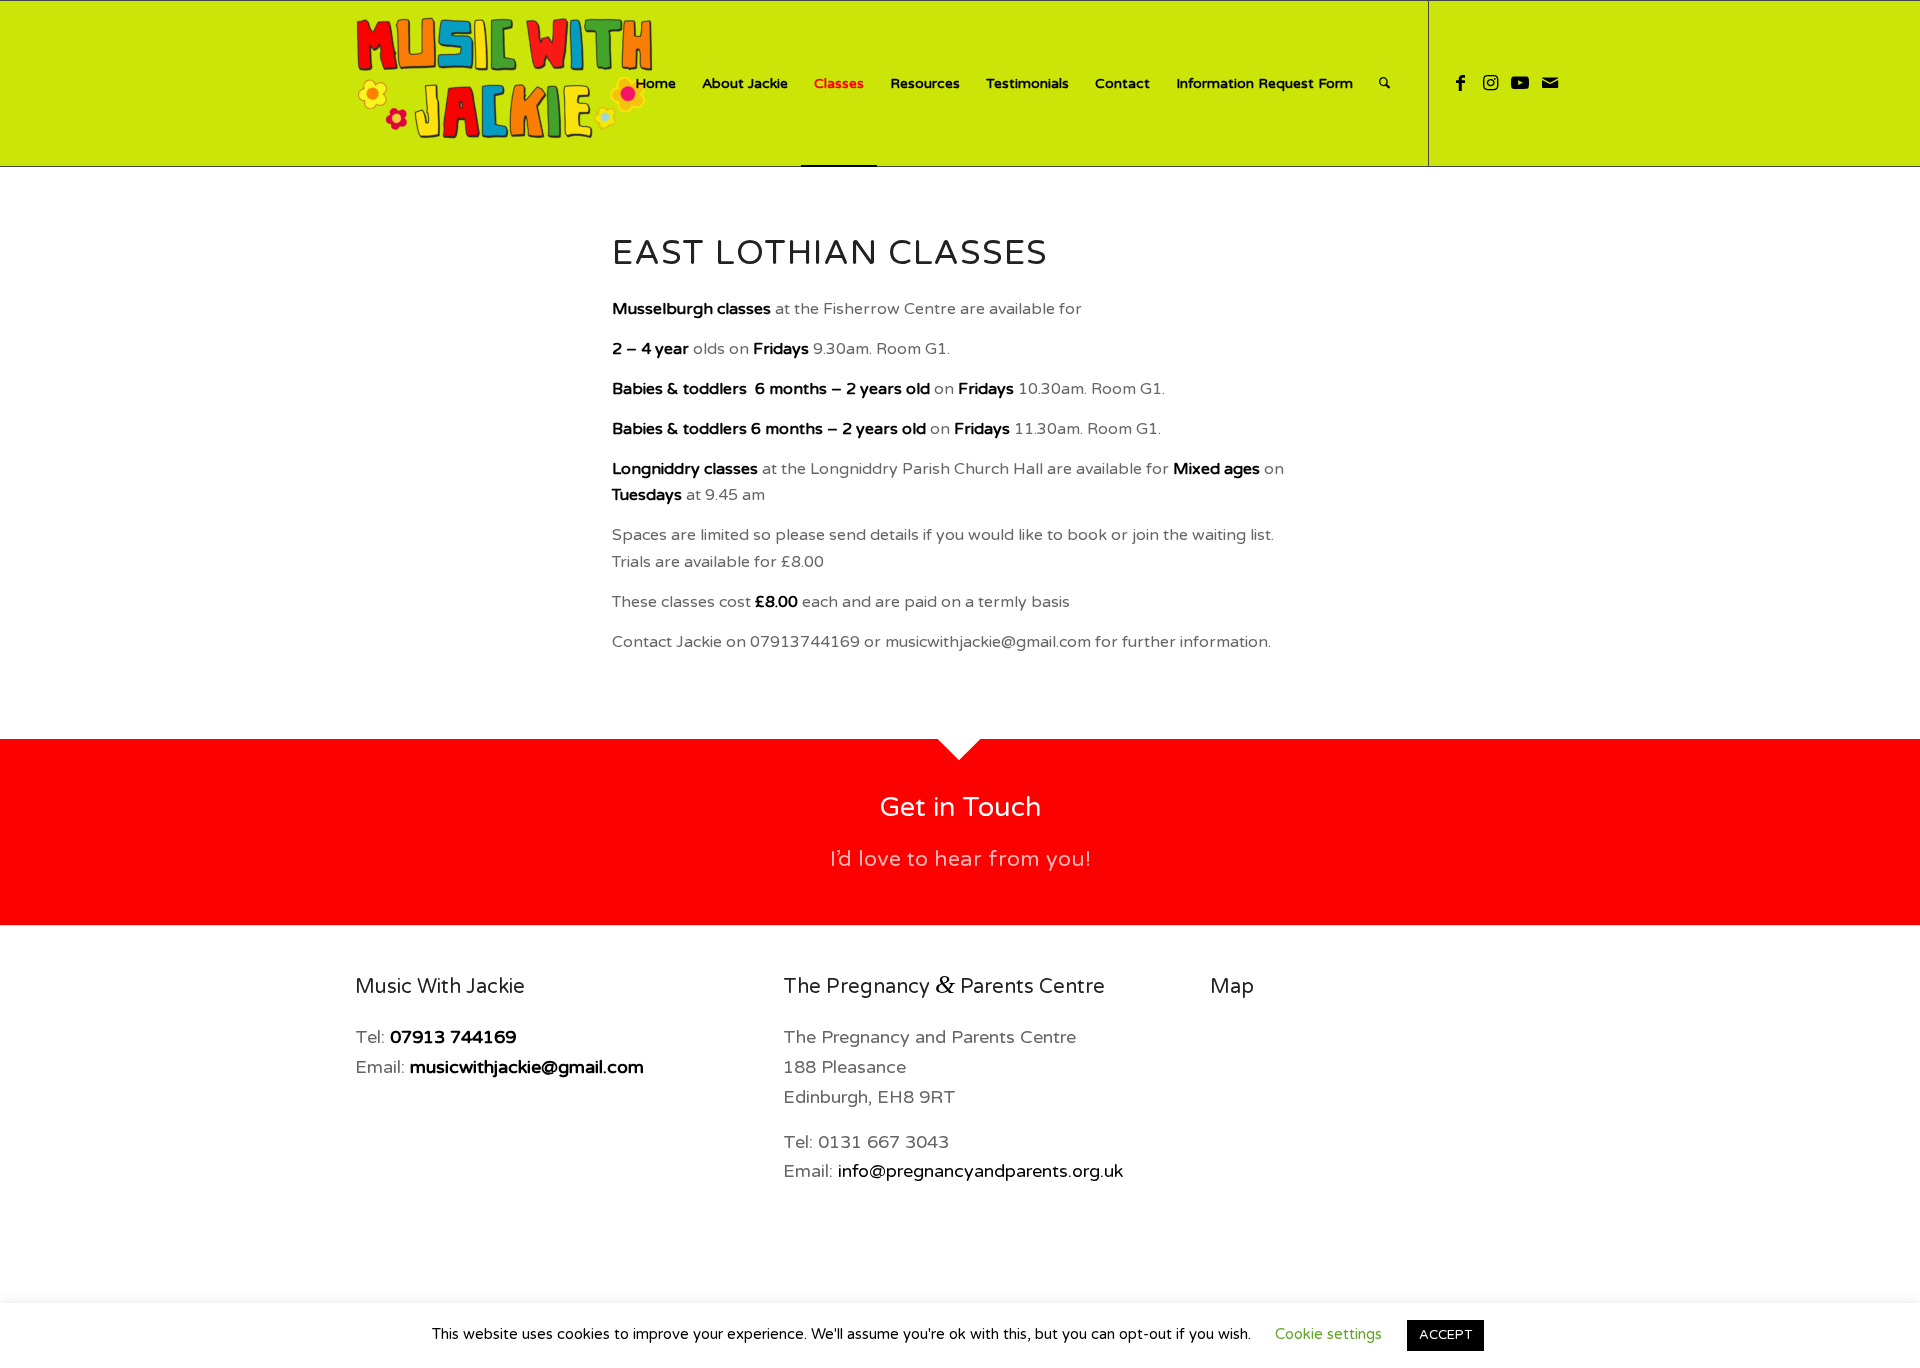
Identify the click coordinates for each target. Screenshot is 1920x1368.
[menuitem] (655, 83)
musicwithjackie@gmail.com (527, 1067)
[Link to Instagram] (1490, 83)
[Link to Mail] (1550, 83)
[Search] (1384, 83)
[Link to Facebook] (1460, 83)
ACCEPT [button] (1445, 1335)
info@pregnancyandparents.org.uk (980, 1171)
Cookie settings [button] (1328, 1334)
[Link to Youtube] (1520, 83)
